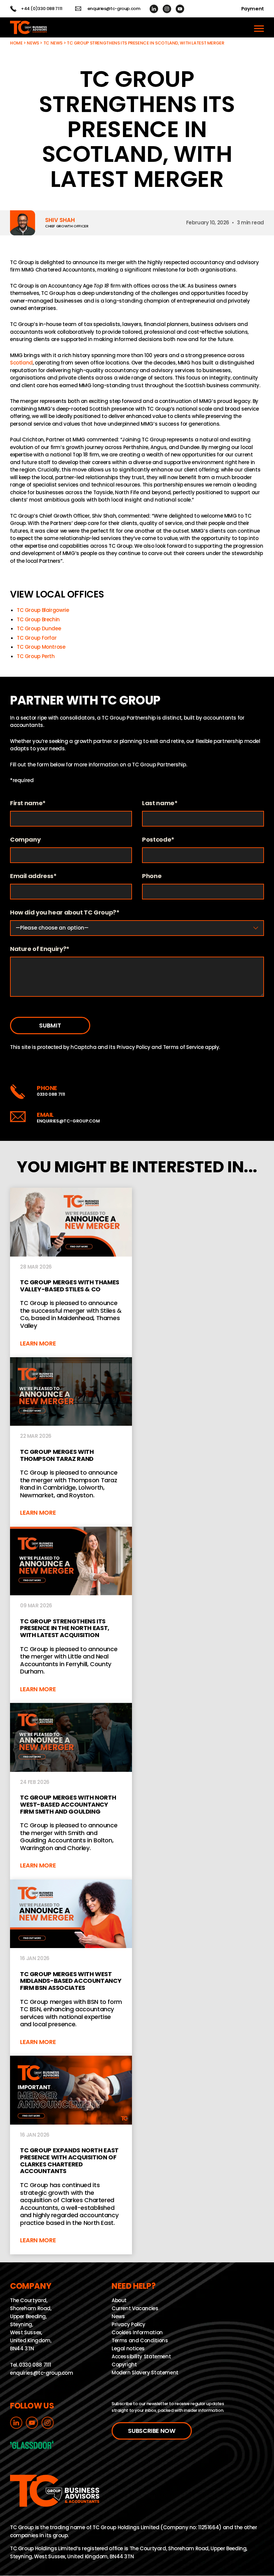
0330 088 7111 (51, 1094)
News (33, 43)
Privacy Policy (133, 1047)
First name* (28, 803)
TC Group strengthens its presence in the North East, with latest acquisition (71, 1615)
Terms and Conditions (140, 2341)
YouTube (180, 9)
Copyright (124, 2365)
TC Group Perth (36, 656)
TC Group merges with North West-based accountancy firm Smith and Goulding (71, 1791)
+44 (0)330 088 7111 (42, 9)
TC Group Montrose (41, 647)
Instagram (167, 9)
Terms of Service (183, 1047)
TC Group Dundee (39, 628)
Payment (253, 9)
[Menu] (259, 27)
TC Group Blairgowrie (43, 610)
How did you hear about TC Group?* (65, 913)
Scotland (21, 363)
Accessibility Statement (141, 2357)
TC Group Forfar (37, 638)
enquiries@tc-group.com (114, 9)
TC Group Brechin (38, 619)
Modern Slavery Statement (145, 2373)
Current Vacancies (135, 2309)
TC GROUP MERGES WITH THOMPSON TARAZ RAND (71, 1442)
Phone (152, 876)
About (119, 2301)
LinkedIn (154, 9)
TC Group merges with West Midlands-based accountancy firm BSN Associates (71, 1968)
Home (16, 43)
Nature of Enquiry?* (40, 949)
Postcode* (158, 840)
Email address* (33, 876)
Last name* (160, 803)
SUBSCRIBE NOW (152, 2431)
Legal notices (128, 2349)
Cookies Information (137, 2333)
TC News (53, 43)
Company (25, 840)
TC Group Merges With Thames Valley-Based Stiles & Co (71, 1272)
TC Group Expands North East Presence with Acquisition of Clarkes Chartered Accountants (71, 2155)
